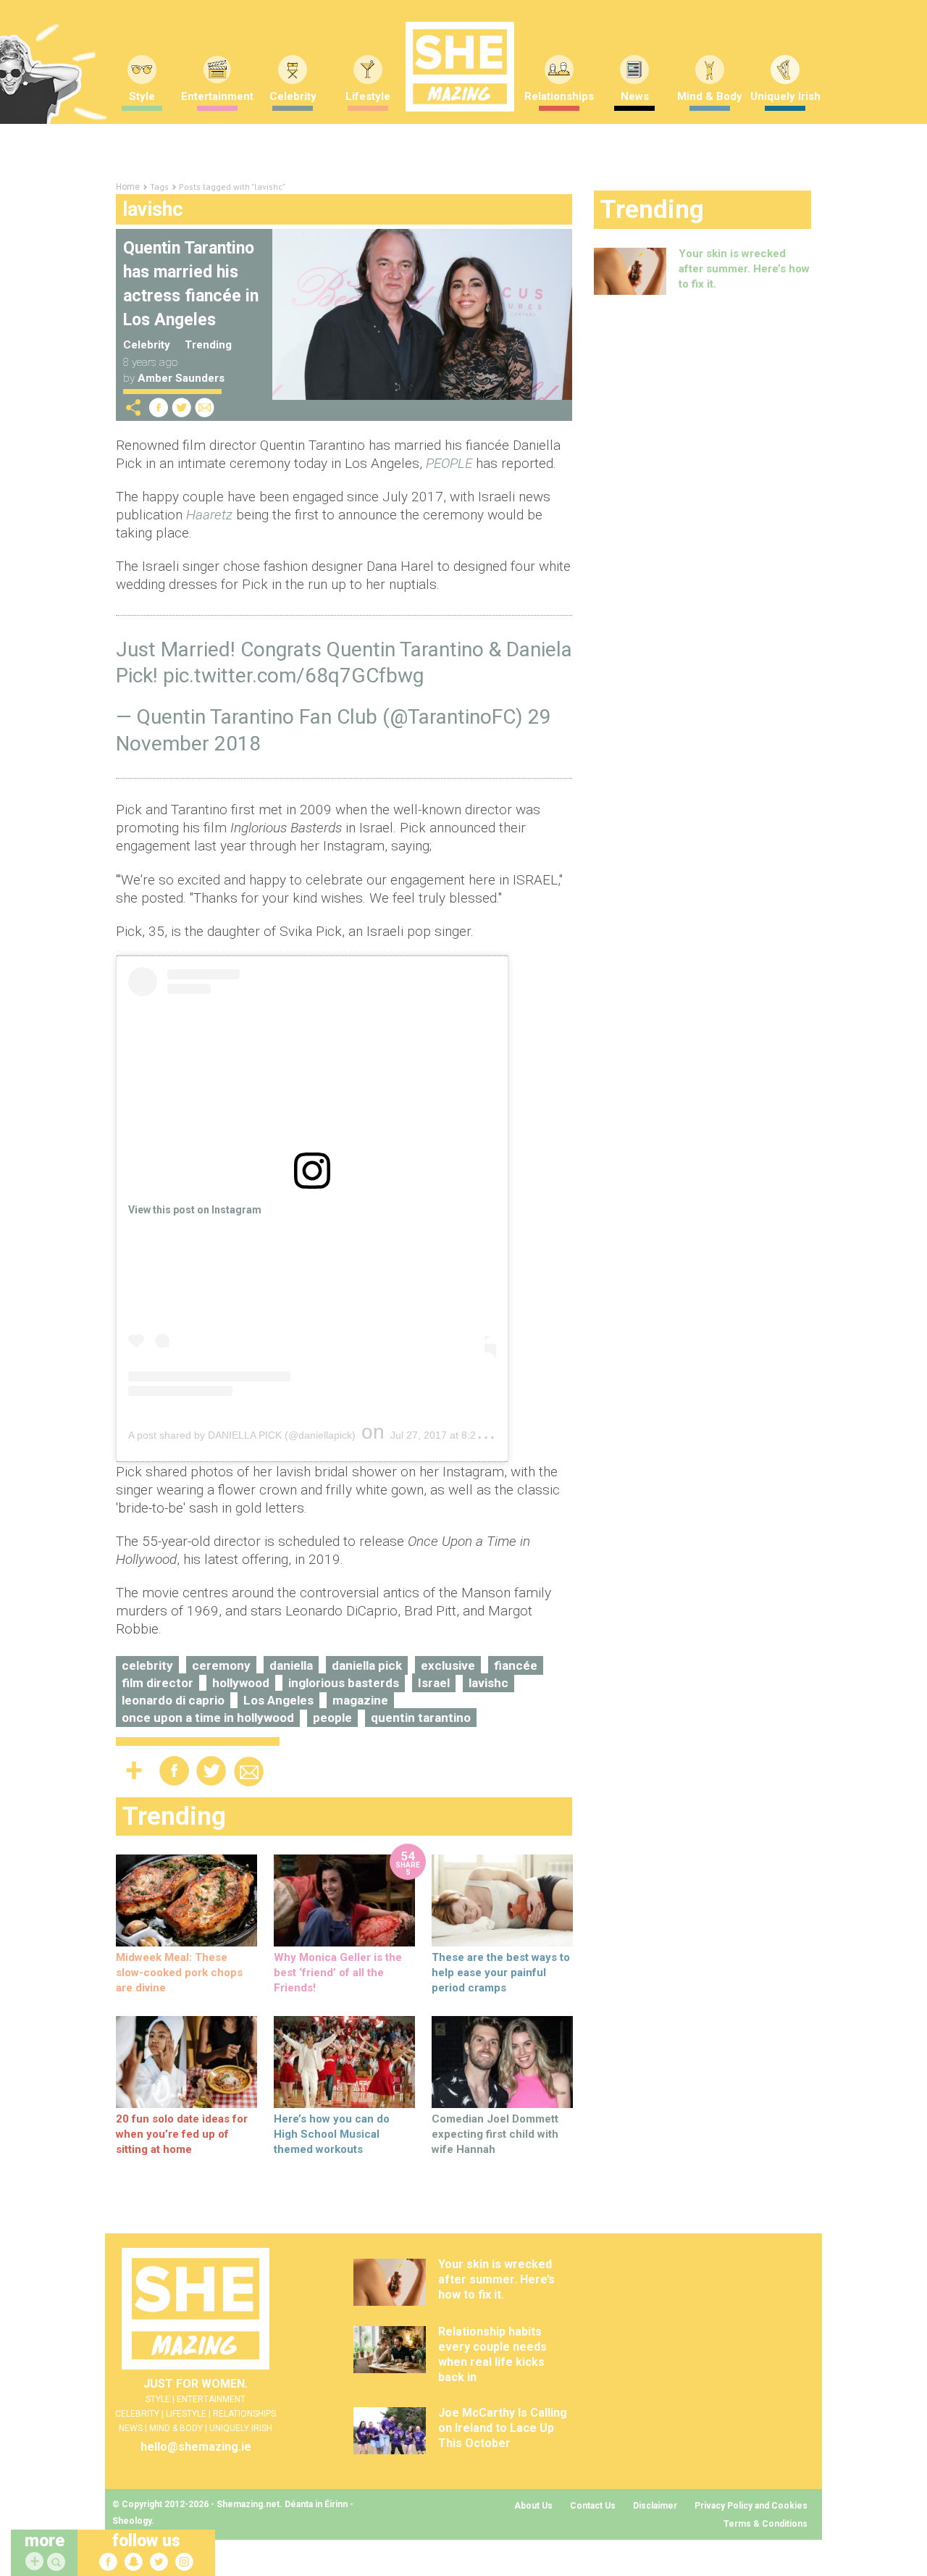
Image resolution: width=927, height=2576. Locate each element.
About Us (533, 2506)
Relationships (559, 96)
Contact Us (593, 2506)
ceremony (221, 1665)
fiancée (516, 1665)
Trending (208, 345)
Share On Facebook (159, 407)
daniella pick (367, 1665)
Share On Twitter (182, 407)
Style (142, 96)
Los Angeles (278, 1700)
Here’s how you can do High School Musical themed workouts (332, 2134)
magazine (360, 1700)
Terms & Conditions (765, 2524)
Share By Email (205, 407)
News (635, 96)
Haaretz (209, 515)
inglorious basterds (344, 1683)
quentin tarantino (421, 1718)
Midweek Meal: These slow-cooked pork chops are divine (179, 1973)
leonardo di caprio (173, 1700)
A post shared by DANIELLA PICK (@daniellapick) (242, 1435)
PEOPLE (449, 463)
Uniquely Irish (785, 96)
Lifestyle (368, 96)
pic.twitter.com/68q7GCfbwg (293, 676)
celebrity (147, 1665)
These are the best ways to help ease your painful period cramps (501, 1973)
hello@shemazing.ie (196, 2447)
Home (128, 187)
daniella (291, 1665)
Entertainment (217, 96)
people (332, 1718)
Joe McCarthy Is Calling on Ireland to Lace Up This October (503, 2428)
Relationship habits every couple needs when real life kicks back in (492, 2354)
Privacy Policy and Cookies (751, 2506)
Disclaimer (655, 2506)
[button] (58, 2563)
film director (158, 1683)
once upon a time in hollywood (208, 1718)
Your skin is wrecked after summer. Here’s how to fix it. (744, 269)
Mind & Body (710, 96)
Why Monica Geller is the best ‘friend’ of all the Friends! (338, 1973)
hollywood (241, 1683)
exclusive (448, 1665)
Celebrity (293, 96)
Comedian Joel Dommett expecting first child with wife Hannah (495, 2134)
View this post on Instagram (195, 1210)
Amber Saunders (181, 378)
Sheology (132, 2521)
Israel (434, 1683)
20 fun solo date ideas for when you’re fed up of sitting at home (182, 2134)
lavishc (488, 1683)
